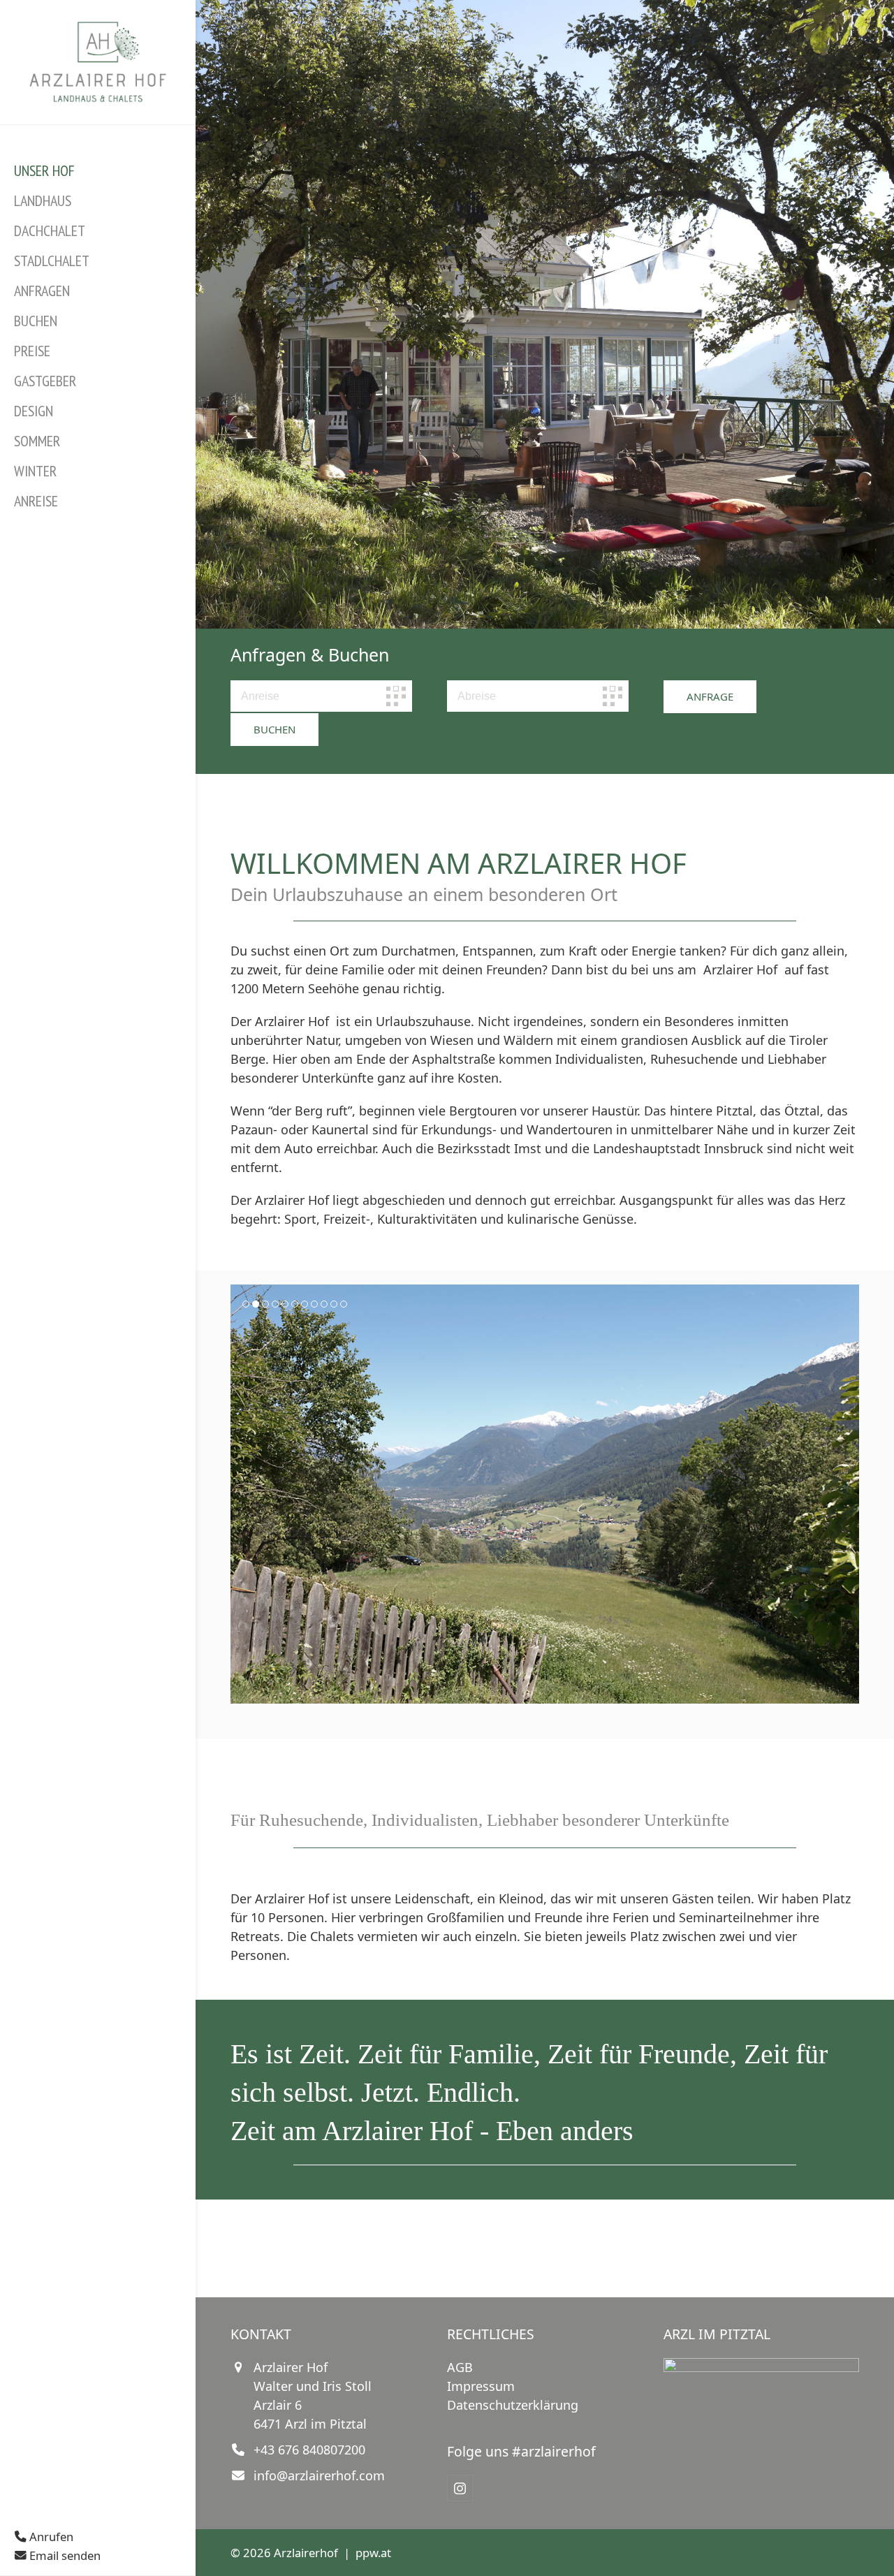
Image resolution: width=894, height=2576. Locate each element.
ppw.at (373, 2553)
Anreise (36, 501)
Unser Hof (44, 170)
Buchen (36, 321)
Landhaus (43, 200)
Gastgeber (45, 381)
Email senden (64, 2555)
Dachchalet (50, 230)
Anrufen (50, 2537)
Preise (32, 351)
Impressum (481, 2386)
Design (34, 411)
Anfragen (42, 291)
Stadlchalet (52, 261)
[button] (242, 1494)
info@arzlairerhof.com (319, 2475)
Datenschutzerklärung (513, 2405)
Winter (35, 471)
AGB (460, 2367)
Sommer (37, 441)
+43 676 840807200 (309, 2450)
